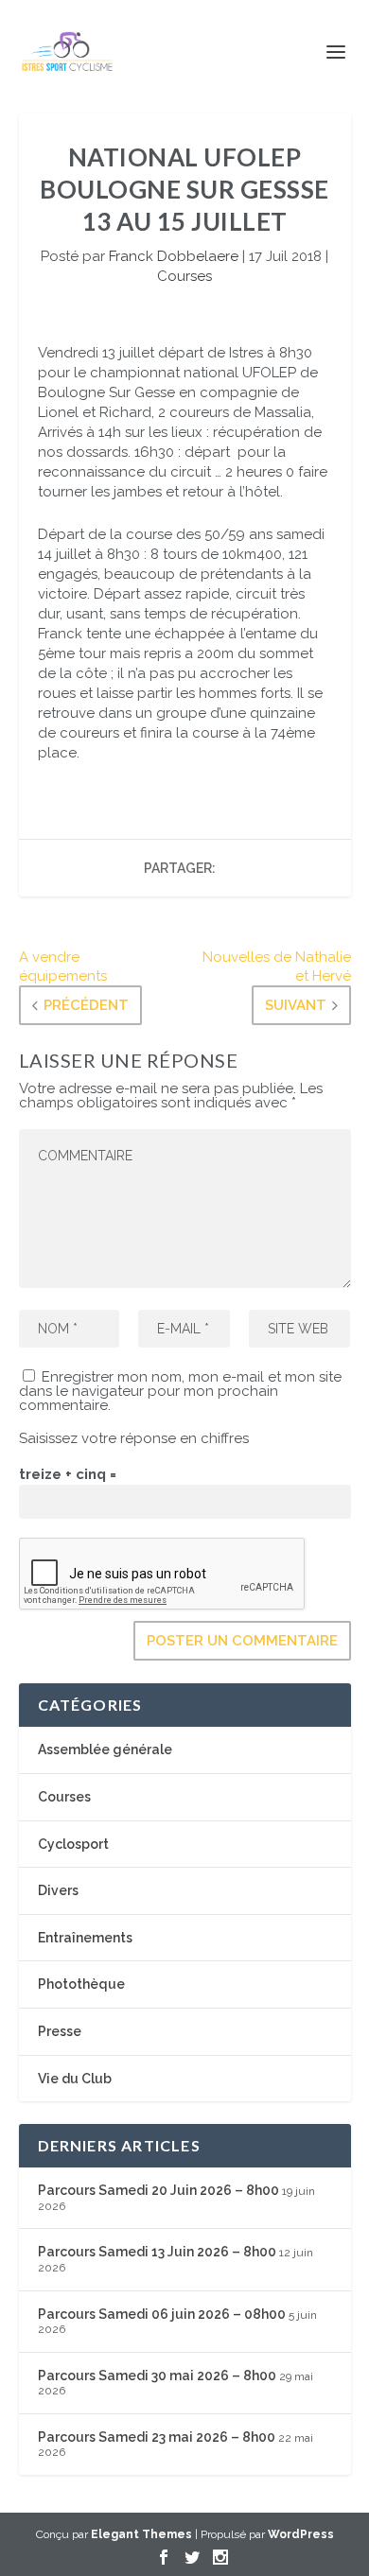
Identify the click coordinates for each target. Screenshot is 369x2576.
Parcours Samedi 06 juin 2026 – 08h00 (162, 2314)
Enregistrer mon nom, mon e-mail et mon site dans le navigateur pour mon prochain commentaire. (180, 1391)
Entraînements (85, 1938)
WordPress (301, 2534)
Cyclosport (73, 1844)
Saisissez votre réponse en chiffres (134, 1438)
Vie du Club (75, 2079)
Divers (58, 1890)
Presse (60, 2031)
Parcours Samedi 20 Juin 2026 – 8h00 (158, 2190)
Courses (184, 276)
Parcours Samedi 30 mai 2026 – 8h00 (157, 2376)
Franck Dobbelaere (174, 256)
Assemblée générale (105, 1749)
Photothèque (81, 1984)
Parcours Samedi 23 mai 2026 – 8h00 (157, 2437)
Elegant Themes (141, 2534)
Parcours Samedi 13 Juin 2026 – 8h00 (157, 2252)
